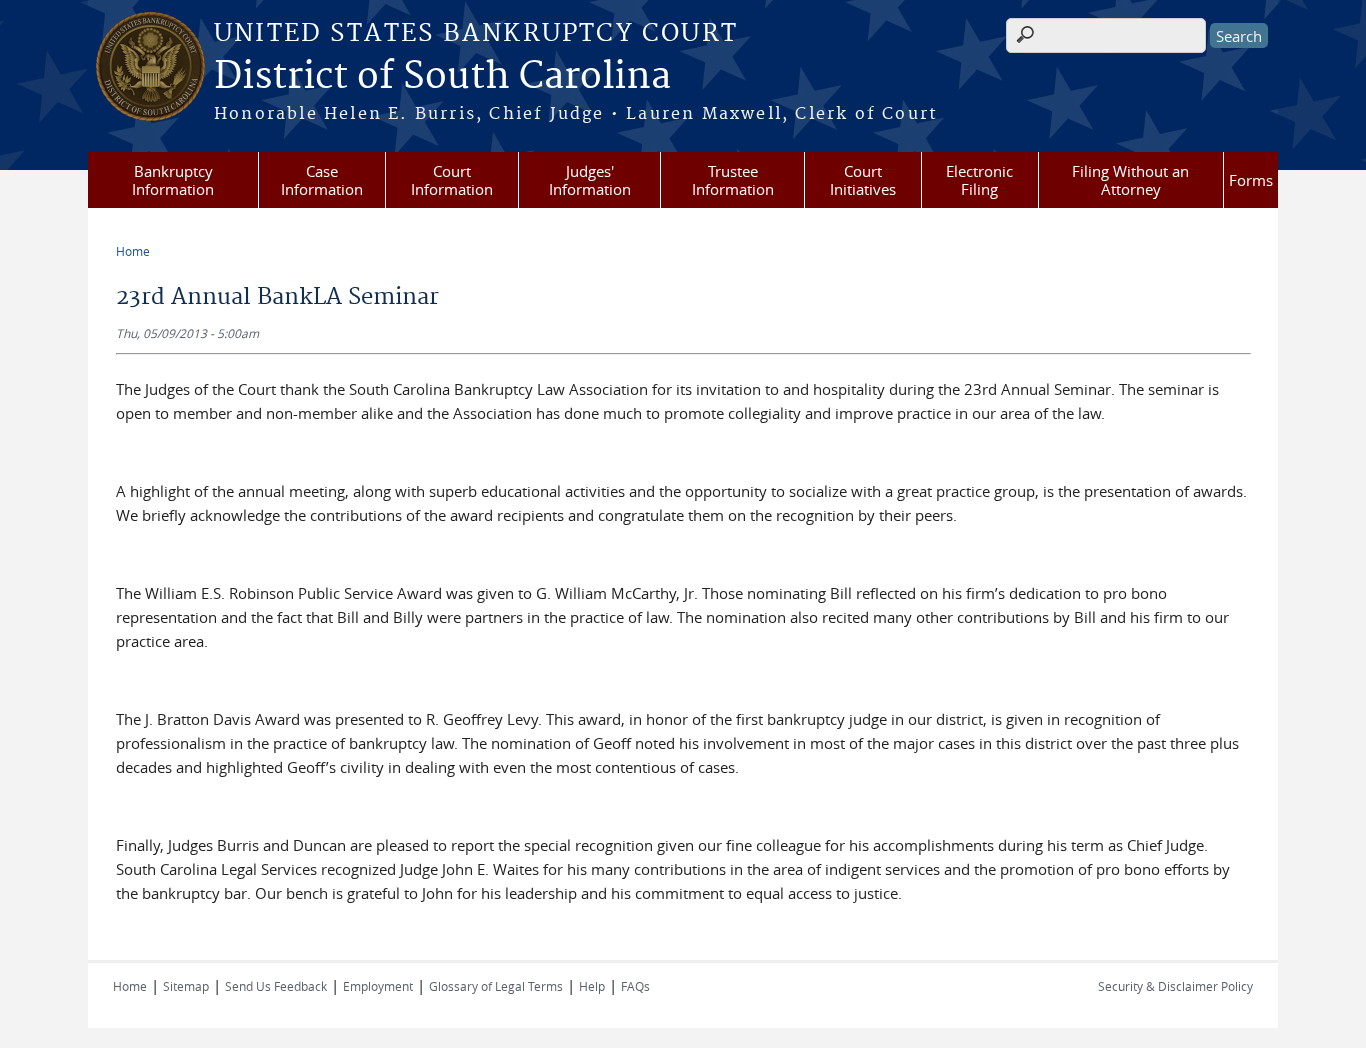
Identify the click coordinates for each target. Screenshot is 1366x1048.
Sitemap (186, 986)
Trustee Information (733, 180)
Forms (1251, 180)
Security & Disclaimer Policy (1175, 986)
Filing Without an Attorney (1130, 180)
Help (592, 986)
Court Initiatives (863, 180)
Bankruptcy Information (173, 180)
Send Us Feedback (276, 986)
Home (133, 251)
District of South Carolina (442, 77)
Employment (378, 986)
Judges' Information (590, 180)
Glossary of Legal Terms (496, 986)
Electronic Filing (979, 180)
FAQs (635, 986)
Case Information (322, 180)
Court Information (452, 180)
